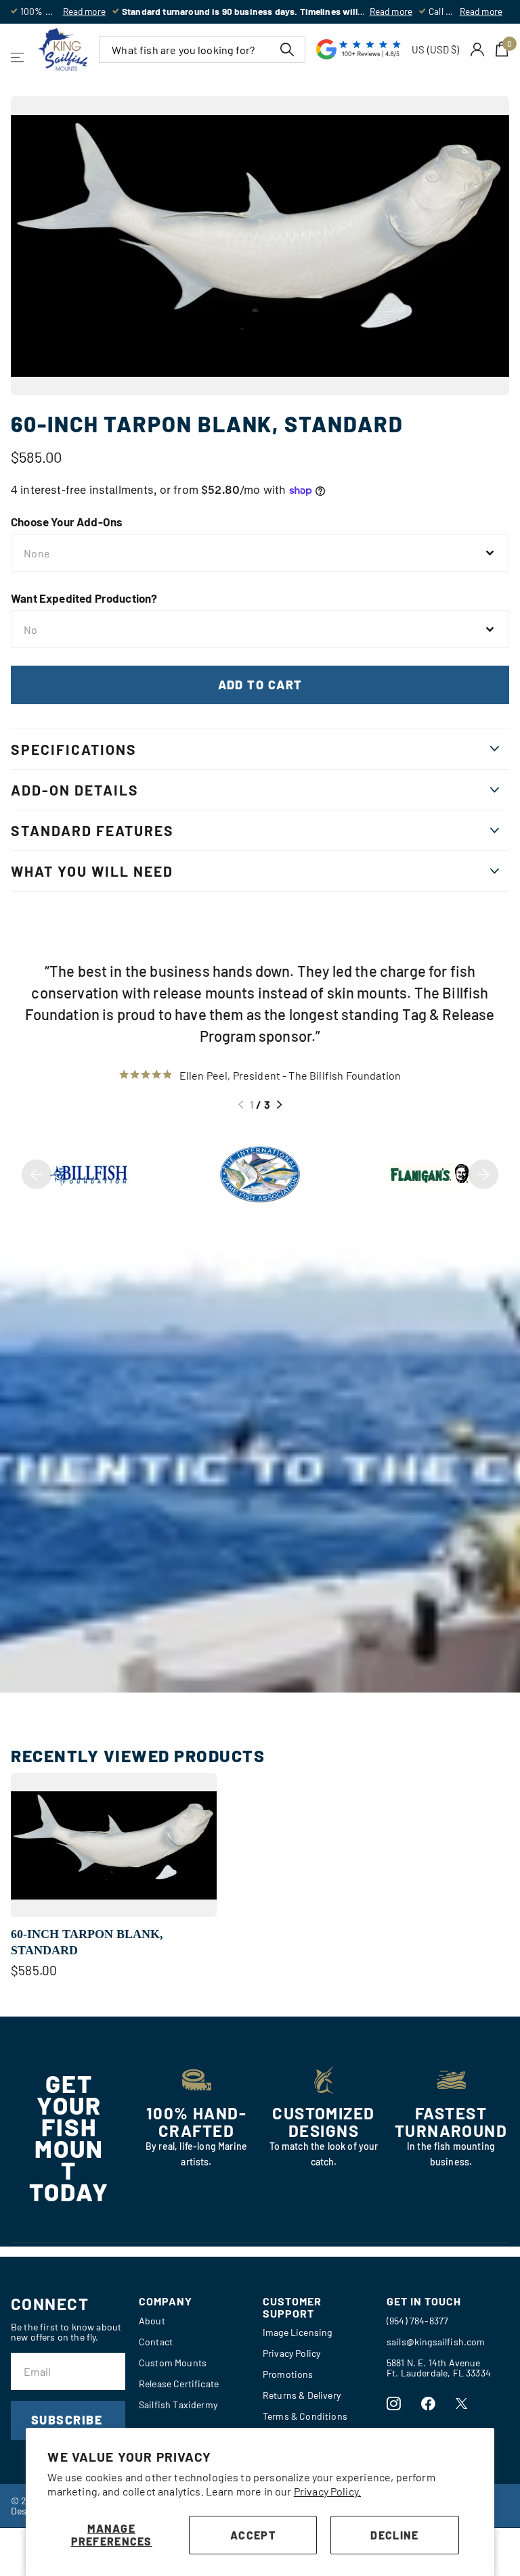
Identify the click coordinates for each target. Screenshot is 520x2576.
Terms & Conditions (305, 2416)
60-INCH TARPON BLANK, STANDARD (87, 1942)
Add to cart (260, 685)
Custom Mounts (173, 2363)
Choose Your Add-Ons (67, 522)
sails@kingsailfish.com (436, 2342)
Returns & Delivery (302, 2395)
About (152, 2321)
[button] (241, 1105)
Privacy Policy (291, 2353)
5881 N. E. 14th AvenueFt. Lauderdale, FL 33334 (439, 2368)
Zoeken (287, 49)
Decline (394, 2535)
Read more (84, 11)
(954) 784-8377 (417, 2321)
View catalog (19, 57)
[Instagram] (394, 2404)
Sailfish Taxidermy (178, 2405)
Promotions (288, 2374)
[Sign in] (478, 50)
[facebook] (428, 2404)
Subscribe (68, 2420)
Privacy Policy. (327, 2491)
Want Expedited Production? (84, 598)
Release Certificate (179, 2384)
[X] (461, 2403)
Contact (156, 2342)
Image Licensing (297, 2332)
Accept (253, 2535)
